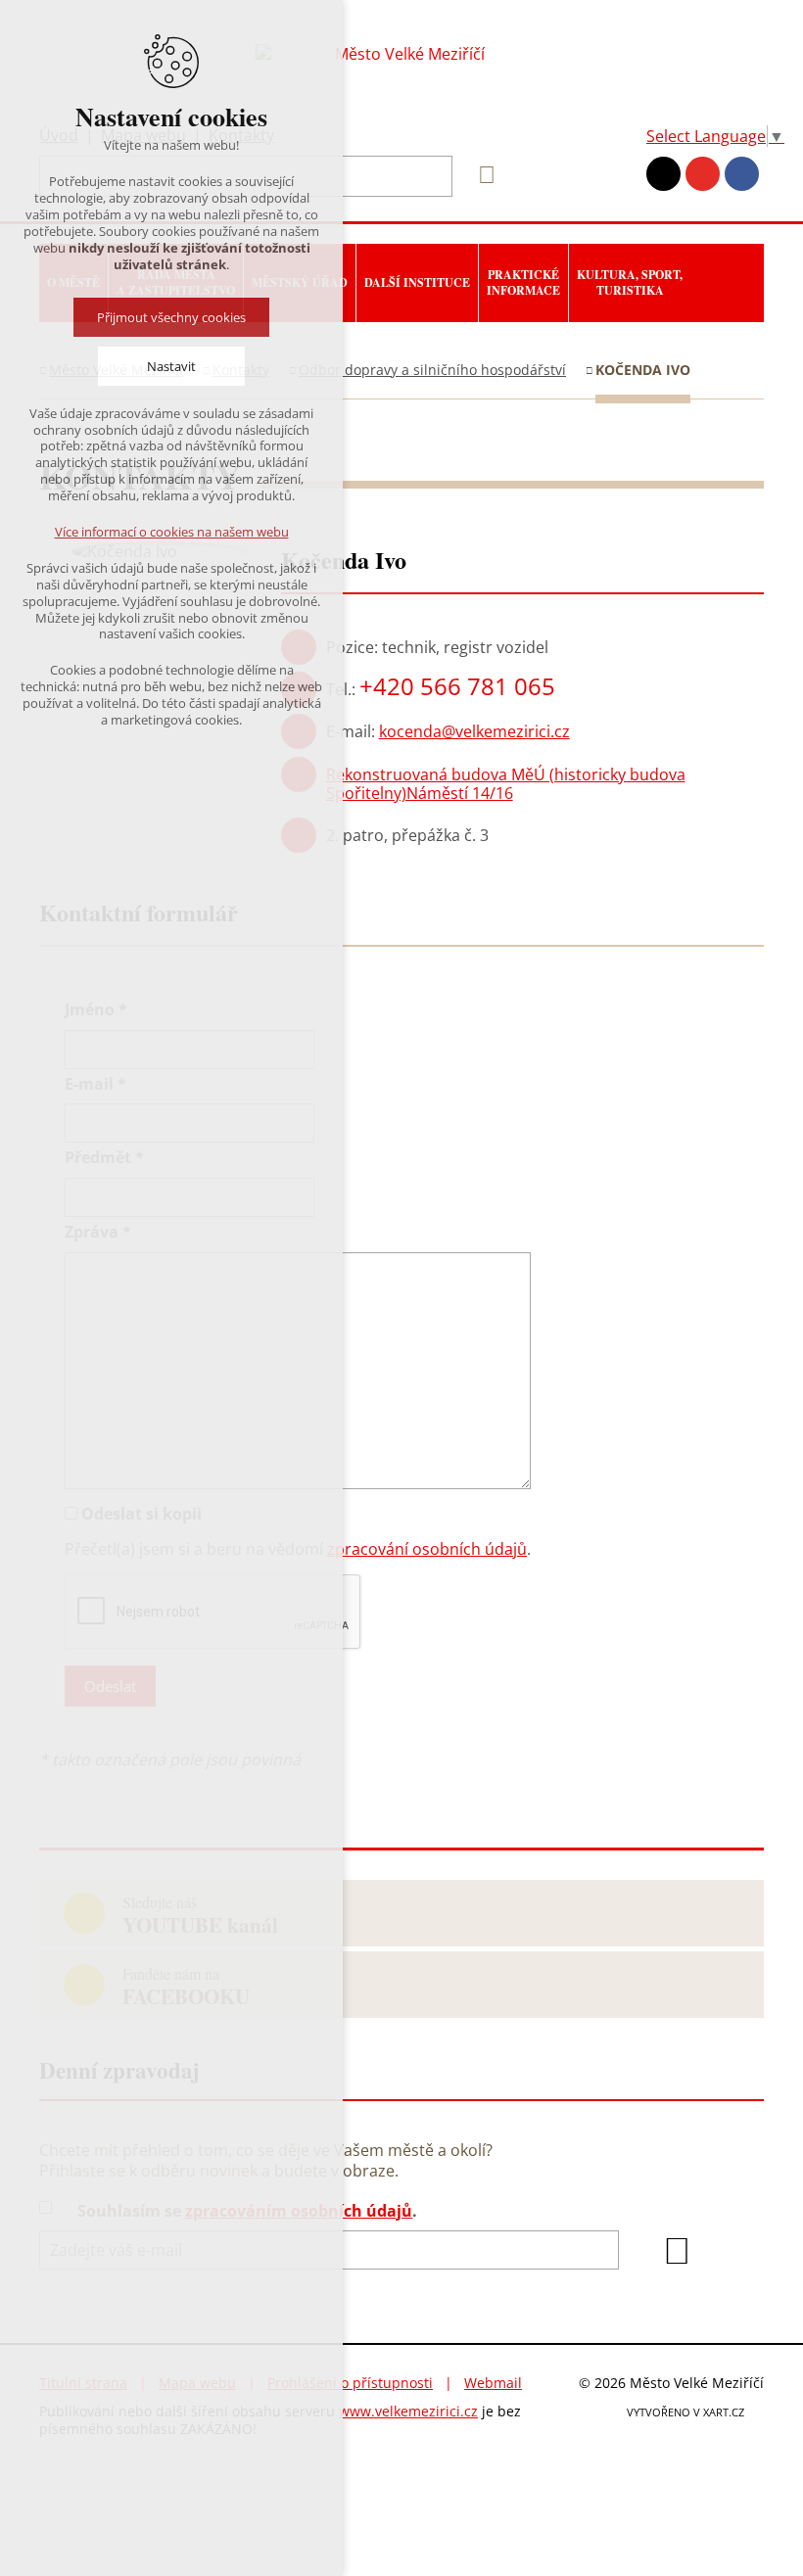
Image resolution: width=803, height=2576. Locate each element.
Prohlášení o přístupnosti (350, 2383)
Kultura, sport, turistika (630, 282)
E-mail (95, 1084)
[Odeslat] (677, 2251)
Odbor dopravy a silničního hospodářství (432, 370)
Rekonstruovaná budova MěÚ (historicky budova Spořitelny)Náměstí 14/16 (506, 784)
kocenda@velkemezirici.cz (474, 731)
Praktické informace (523, 282)
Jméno (96, 1010)
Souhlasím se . (247, 2211)
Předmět (104, 1158)
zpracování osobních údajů (427, 1549)
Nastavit (171, 366)
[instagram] (663, 174)
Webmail (493, 2383)
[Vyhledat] (480, 175)
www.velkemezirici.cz (408, 2411)
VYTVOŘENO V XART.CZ (685, 2412)
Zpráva (98, 1232)
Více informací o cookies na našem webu (172, 532)
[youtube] (703, 174)
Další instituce (417, 282)
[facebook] (742, 174)
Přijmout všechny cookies (171, 317)
